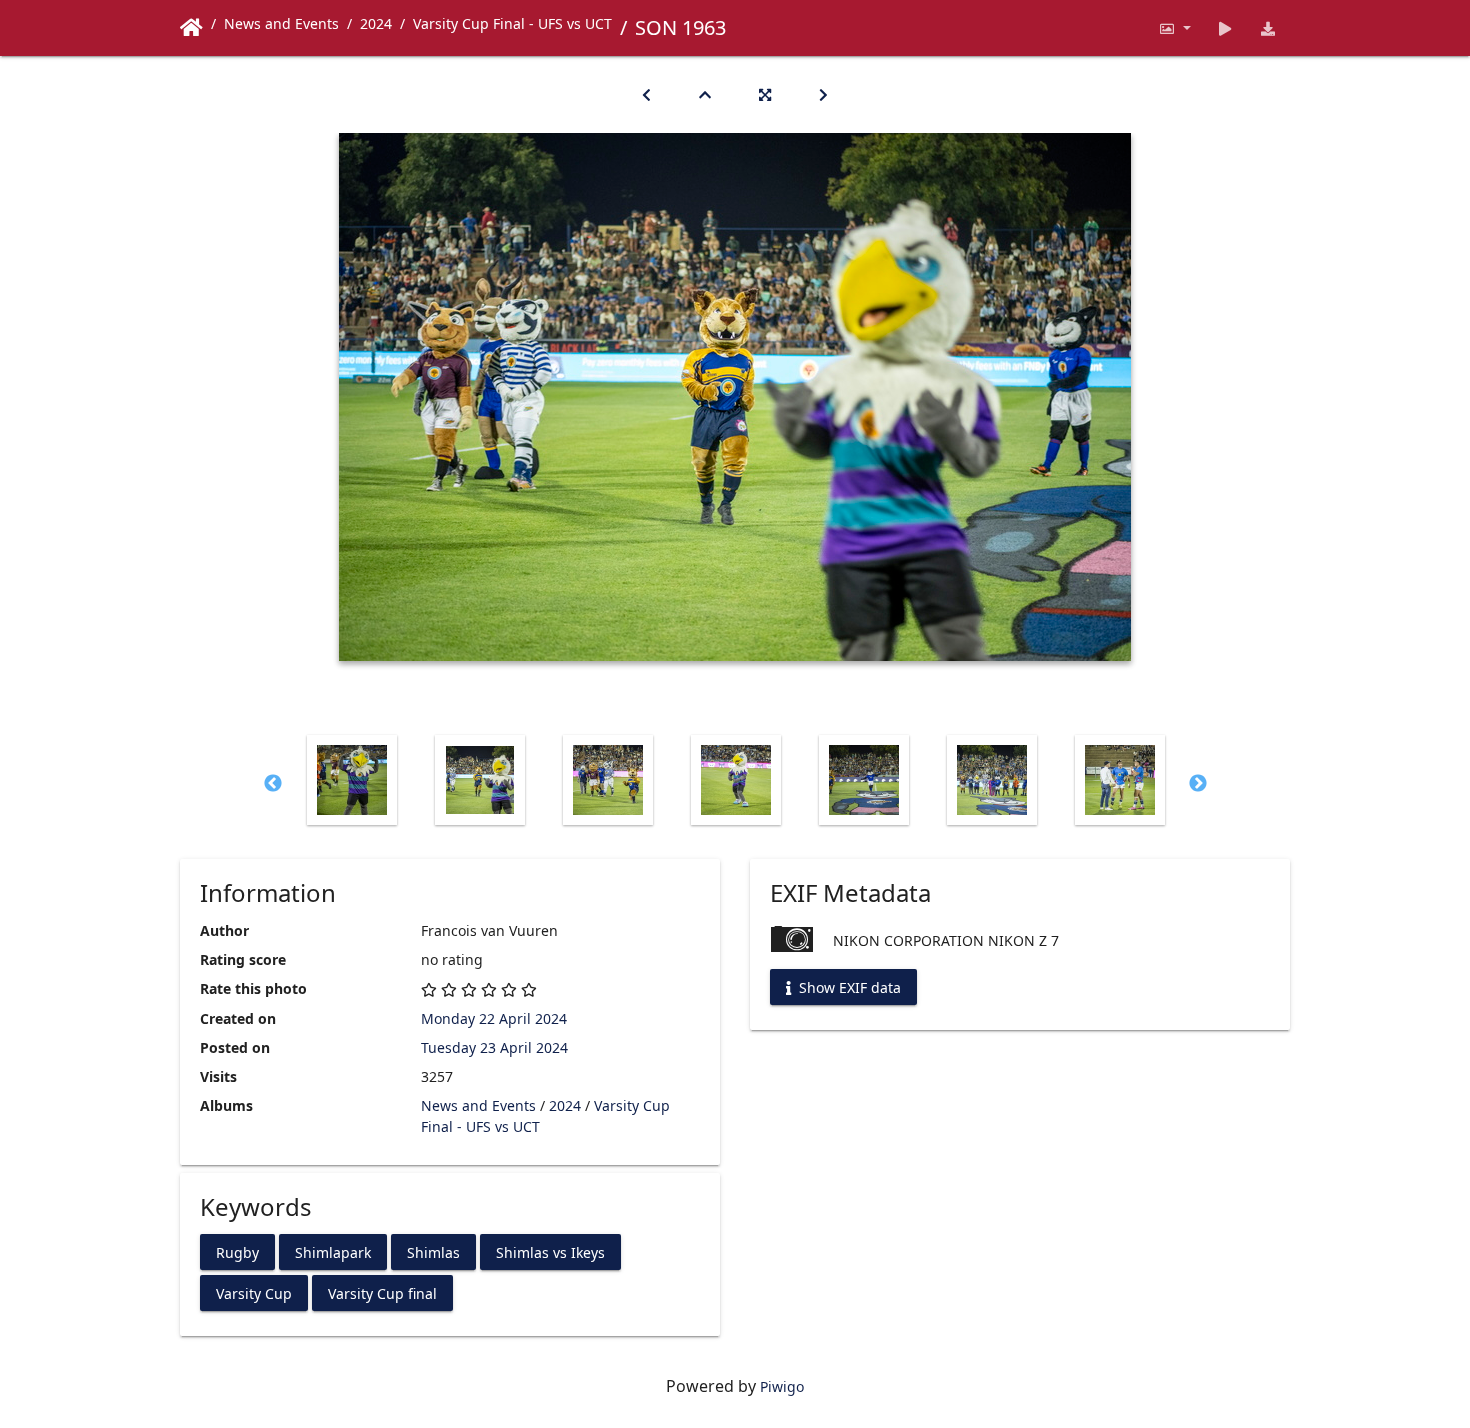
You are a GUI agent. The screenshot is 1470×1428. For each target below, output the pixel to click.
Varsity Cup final (382, 1292)
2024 (376, 23)
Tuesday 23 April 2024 (494, 1047)
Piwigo (782, 1386)
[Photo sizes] (1174, 28)
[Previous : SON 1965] (646, 94)
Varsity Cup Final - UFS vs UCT (512, 23)
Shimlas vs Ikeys (550, 1251)
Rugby (237, 1251)
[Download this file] (1268, 28)
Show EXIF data (848, 987)
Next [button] (1198, 784)
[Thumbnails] (705, 94)
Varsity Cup (254, 1292)
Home (191, 28)
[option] (352, 780)
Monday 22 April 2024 (494, 1018)
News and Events (281, 23)
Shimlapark (333, 1251)
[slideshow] (1225, 28)
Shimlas (433, 1251)
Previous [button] (273, 784)
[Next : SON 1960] (823, 94)
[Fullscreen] (765, 94)
